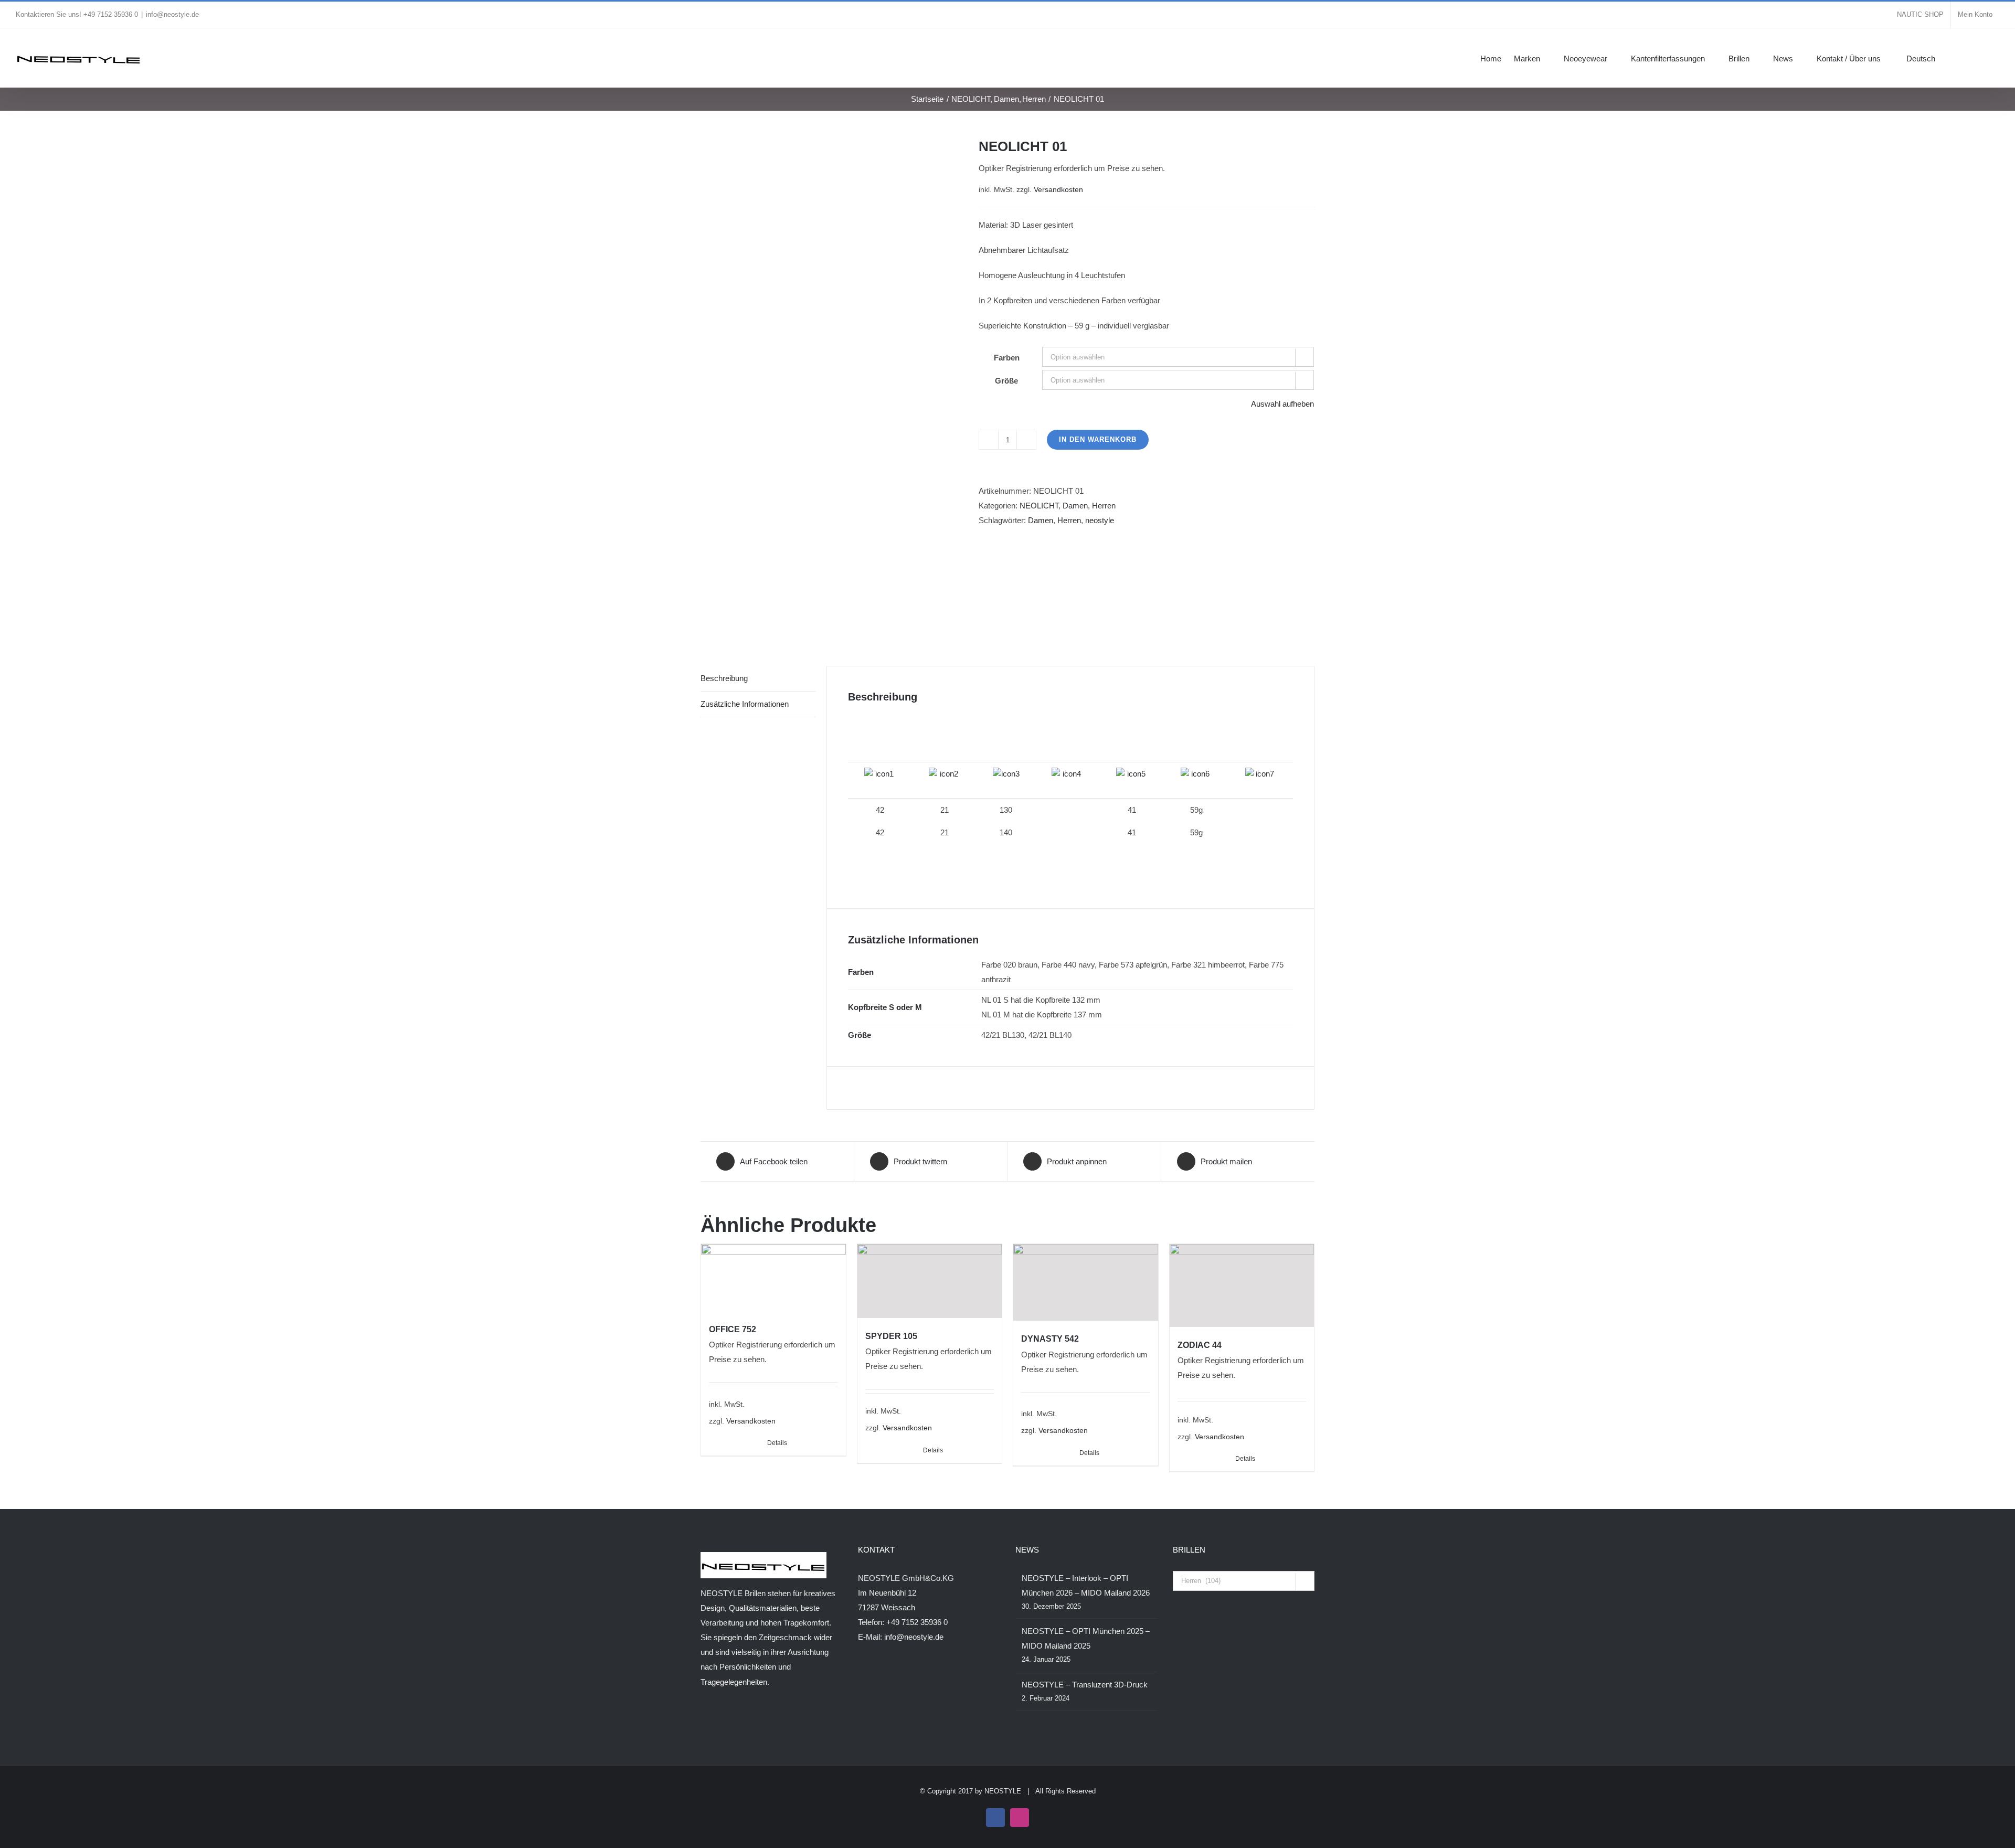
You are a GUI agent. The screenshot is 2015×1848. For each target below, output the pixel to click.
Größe (1006, 381)
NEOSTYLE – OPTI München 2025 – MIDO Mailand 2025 (1086, 1638)
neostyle (1100, 520)
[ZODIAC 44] (1242, 1286)
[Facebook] (704, 1723)
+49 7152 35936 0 (917, 1622)
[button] (1984, 58)
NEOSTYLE (1003, 1791)
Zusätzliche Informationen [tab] (745, 704)
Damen (1075, 506)
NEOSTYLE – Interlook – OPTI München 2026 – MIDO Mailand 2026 (1086, 1585)
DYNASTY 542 (1050, 1339)
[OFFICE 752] (773, 1278)
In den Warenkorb (1098, 439)
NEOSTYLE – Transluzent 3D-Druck (1085, 1685)
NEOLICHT (1039, 506)
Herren (1104, 506)
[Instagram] (718, 1723)
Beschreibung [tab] (724, 678)
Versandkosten (1058, 190)
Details (777, 1443)
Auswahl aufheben (1282, 404)
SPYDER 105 (891, 1336)
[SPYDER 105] (930, 1281)
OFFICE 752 (733, 1329)
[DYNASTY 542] (1086, 1283)
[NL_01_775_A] (832, 386)
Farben (1007, 358)
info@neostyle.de (172, 14)
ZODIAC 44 (1200, 1345)
